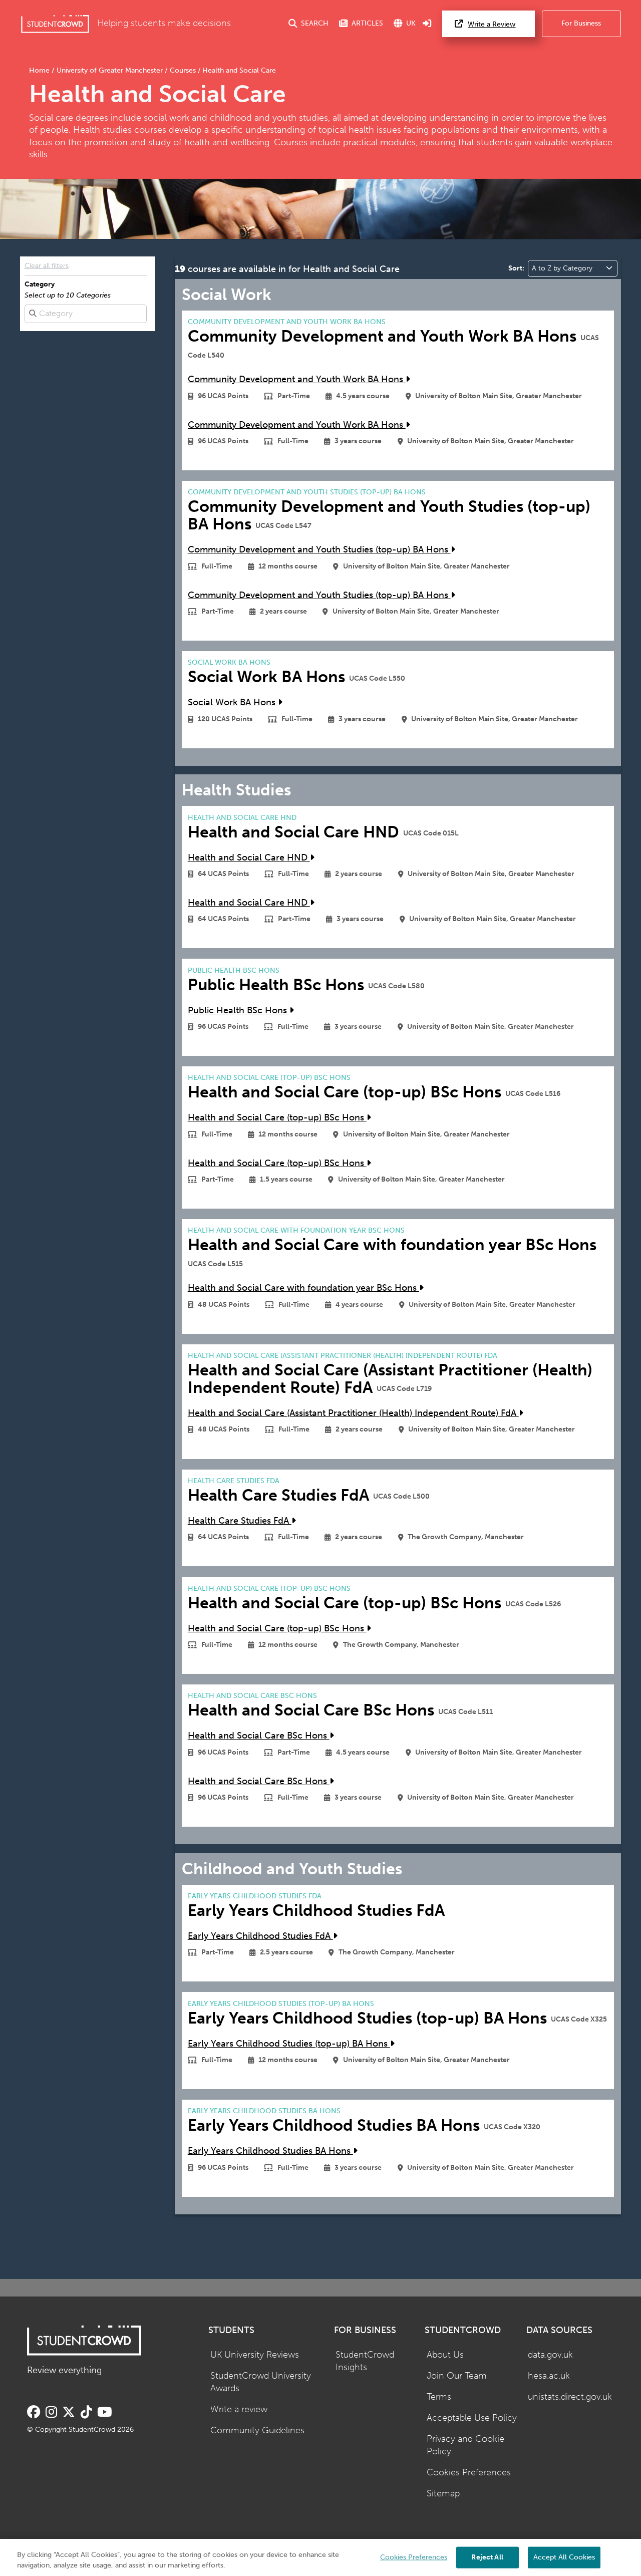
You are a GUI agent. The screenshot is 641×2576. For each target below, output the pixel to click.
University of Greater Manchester (110, 70)
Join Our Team (457, 2376)
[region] (320, 2557)
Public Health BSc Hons (239, 1011)
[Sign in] (427, 24)
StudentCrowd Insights (365, 2361)
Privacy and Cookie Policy (465, 2445)
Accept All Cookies (564, 2557)
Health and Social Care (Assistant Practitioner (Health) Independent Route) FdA (353, 1413)
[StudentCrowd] (55, 24)
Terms (439, 2397)
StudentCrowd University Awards (261, 2382)
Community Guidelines (257, 2430)
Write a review (239, 2409)
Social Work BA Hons (233, 702)
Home (40, 70)
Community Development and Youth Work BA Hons (297, 379)
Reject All (487, 2557)
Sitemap (443, 2494)
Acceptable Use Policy (472, 2418)
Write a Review (492, 24)
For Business (581, 23)
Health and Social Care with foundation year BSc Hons (303, 1288)
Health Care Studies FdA (240, 1521)
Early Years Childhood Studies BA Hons (270, 2151)
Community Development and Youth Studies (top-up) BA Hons (319, 550)
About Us (445, 2355)
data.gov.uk (550, 2355)
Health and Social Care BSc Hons (259, 1736)
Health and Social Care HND (249, 858)
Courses (183, 70)
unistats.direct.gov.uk (570, 2397)
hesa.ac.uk (549, 2376)
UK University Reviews (255, 2355)
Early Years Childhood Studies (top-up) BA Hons (289, 2044)
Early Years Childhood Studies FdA (260, 1936)
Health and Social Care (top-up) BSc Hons (277, 1118)
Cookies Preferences (469, 2473)
